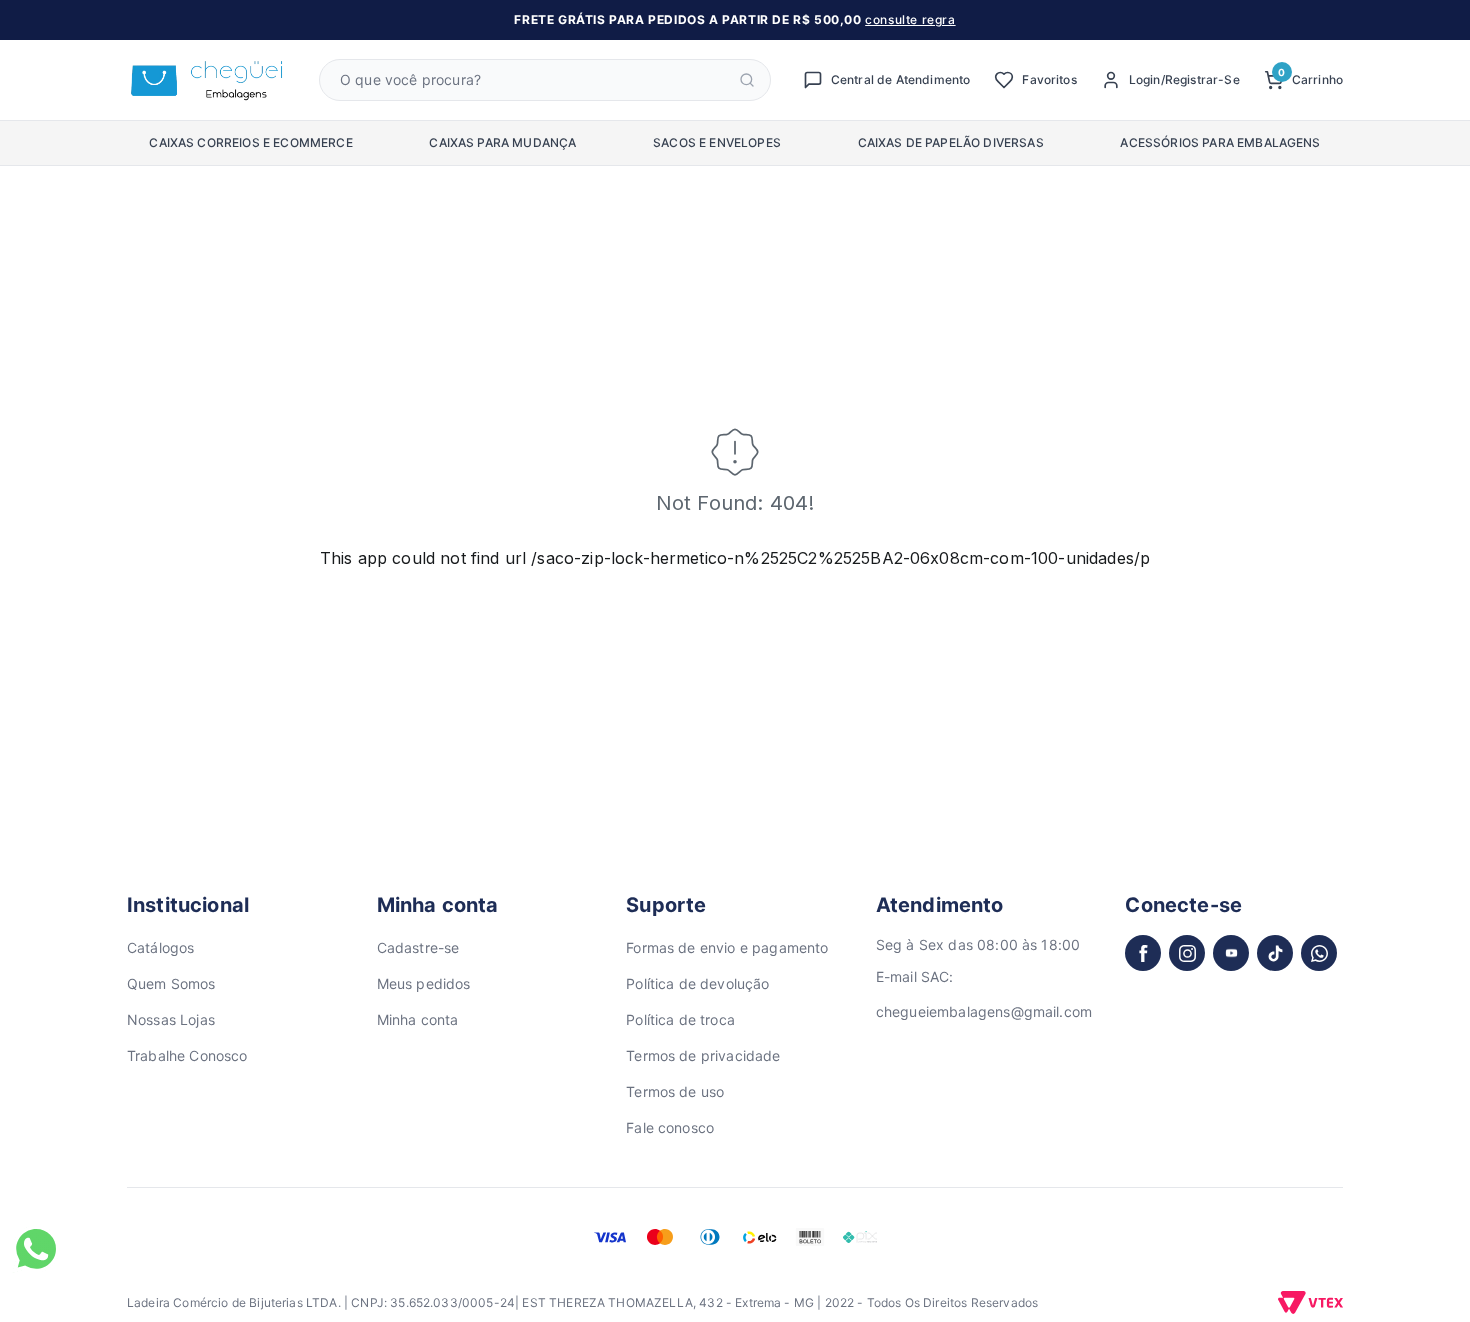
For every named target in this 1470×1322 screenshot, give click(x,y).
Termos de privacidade (703, 1055)
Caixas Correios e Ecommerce (250, 142)
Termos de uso (675, 1091)
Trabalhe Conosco (187, 1055)
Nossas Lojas (171, 1019)
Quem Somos (171, 983)
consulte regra (910, 19)
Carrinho (1310, 78)
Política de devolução (697, 983)
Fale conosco (670, 1127)
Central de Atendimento (901, 79)
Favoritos (1049, 79)
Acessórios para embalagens (1220, 142)
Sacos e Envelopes (717, 142)
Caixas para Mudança (502, 142)
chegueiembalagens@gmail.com (984, 1011)
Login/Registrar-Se (1184, 79)
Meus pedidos (424, 983)
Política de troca (680, 1019)
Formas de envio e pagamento (727, 947)
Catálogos (160, 947)
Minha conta (418, 1019)
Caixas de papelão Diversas (951, 142)
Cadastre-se (418, 947)
